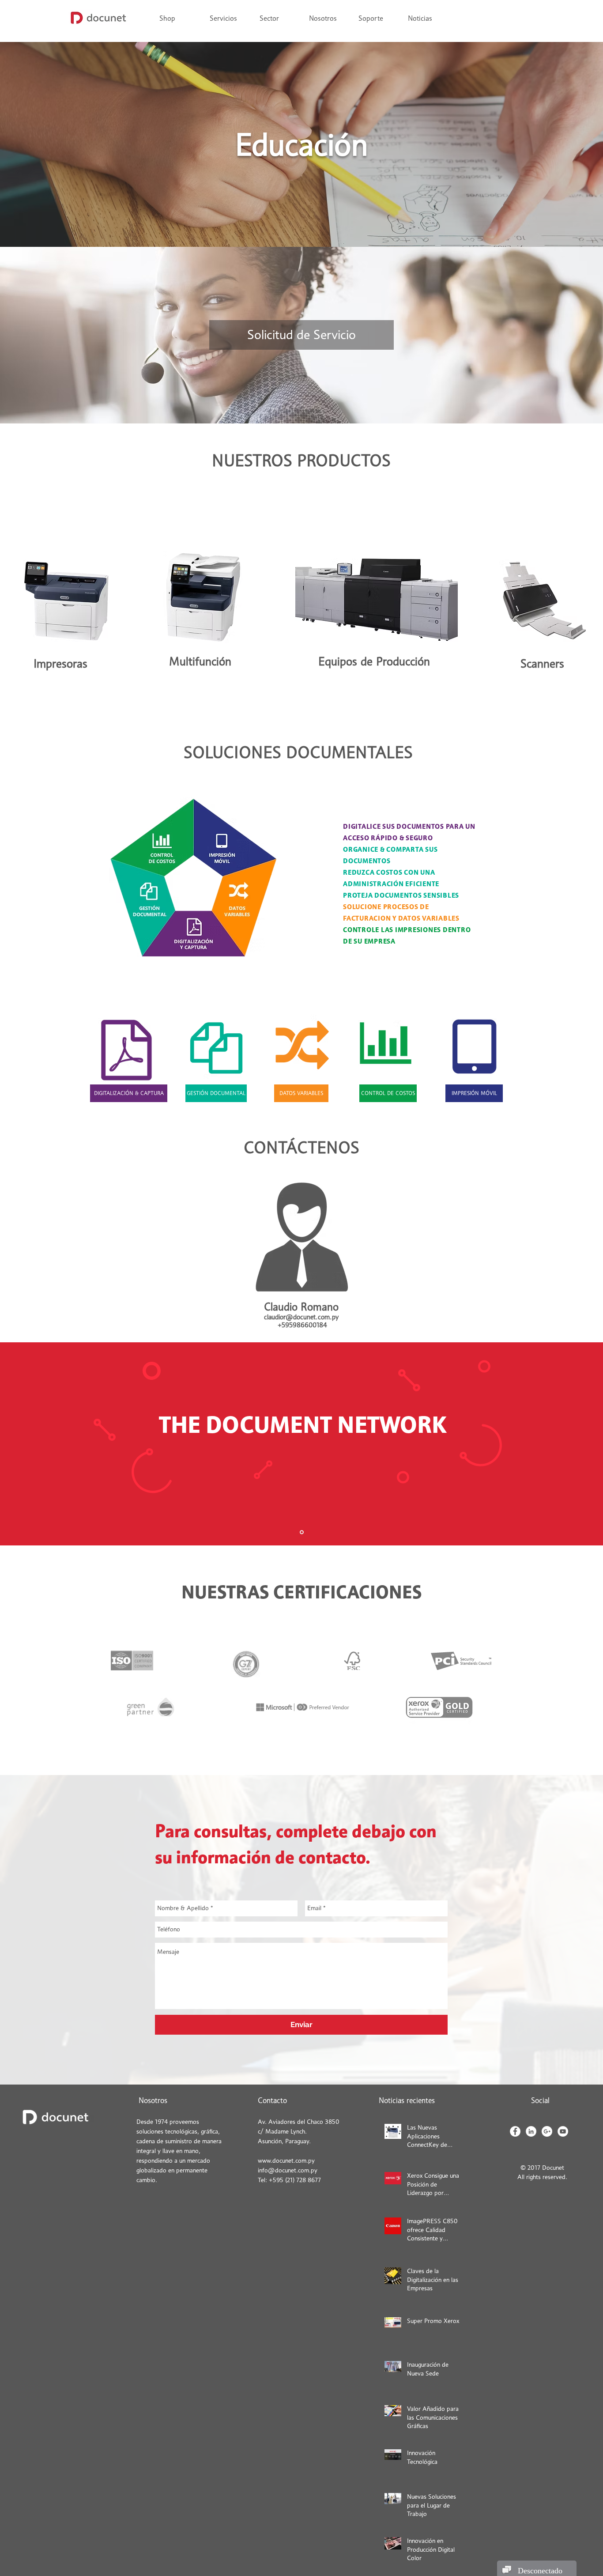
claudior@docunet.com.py (301, 1317)
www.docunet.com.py (286, 2161)
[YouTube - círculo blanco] (563, 2131)
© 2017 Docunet (542, 2168)
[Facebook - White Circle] (515, 2131)
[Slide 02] (302, 1532)
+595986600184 (302, 1325)
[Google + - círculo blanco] (547, 2131)
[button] (277, 19)
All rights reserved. (542, 2177)
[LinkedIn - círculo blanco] (531, 2131)
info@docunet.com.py (288, 2170)
